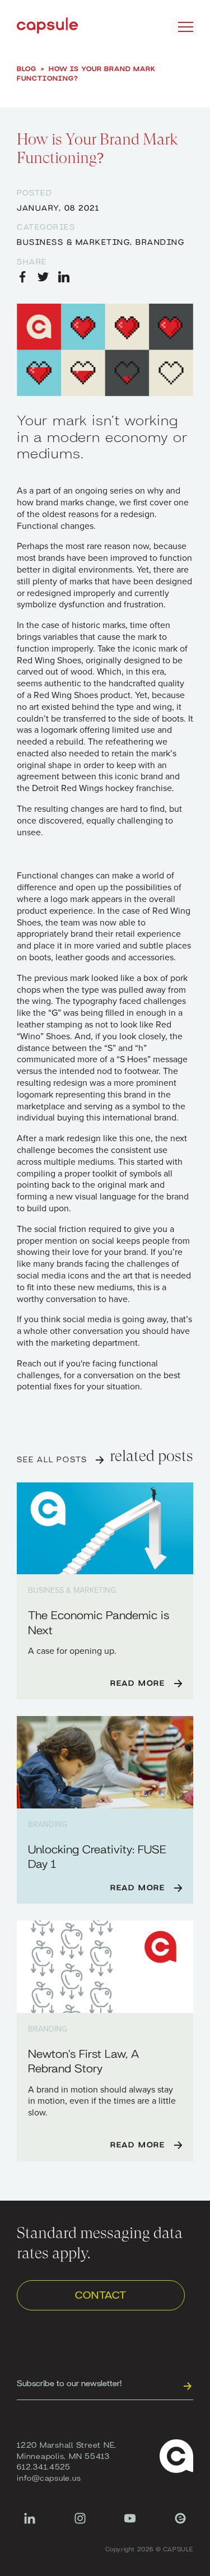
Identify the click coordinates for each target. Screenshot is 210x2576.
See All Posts (52, 1459)
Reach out (37, 1364)
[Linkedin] (30, 2524)
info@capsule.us (49, 2477)
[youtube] (130, 2524)
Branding (160, 241)
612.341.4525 (44, 2466)
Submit (187, 2386)
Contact (101, 2294)
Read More (138, 1682)
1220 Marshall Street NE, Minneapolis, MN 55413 (67, 2450)
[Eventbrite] (180, 2524)
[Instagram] (80, 2524)
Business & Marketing (73, 241)
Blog (27, 68)
